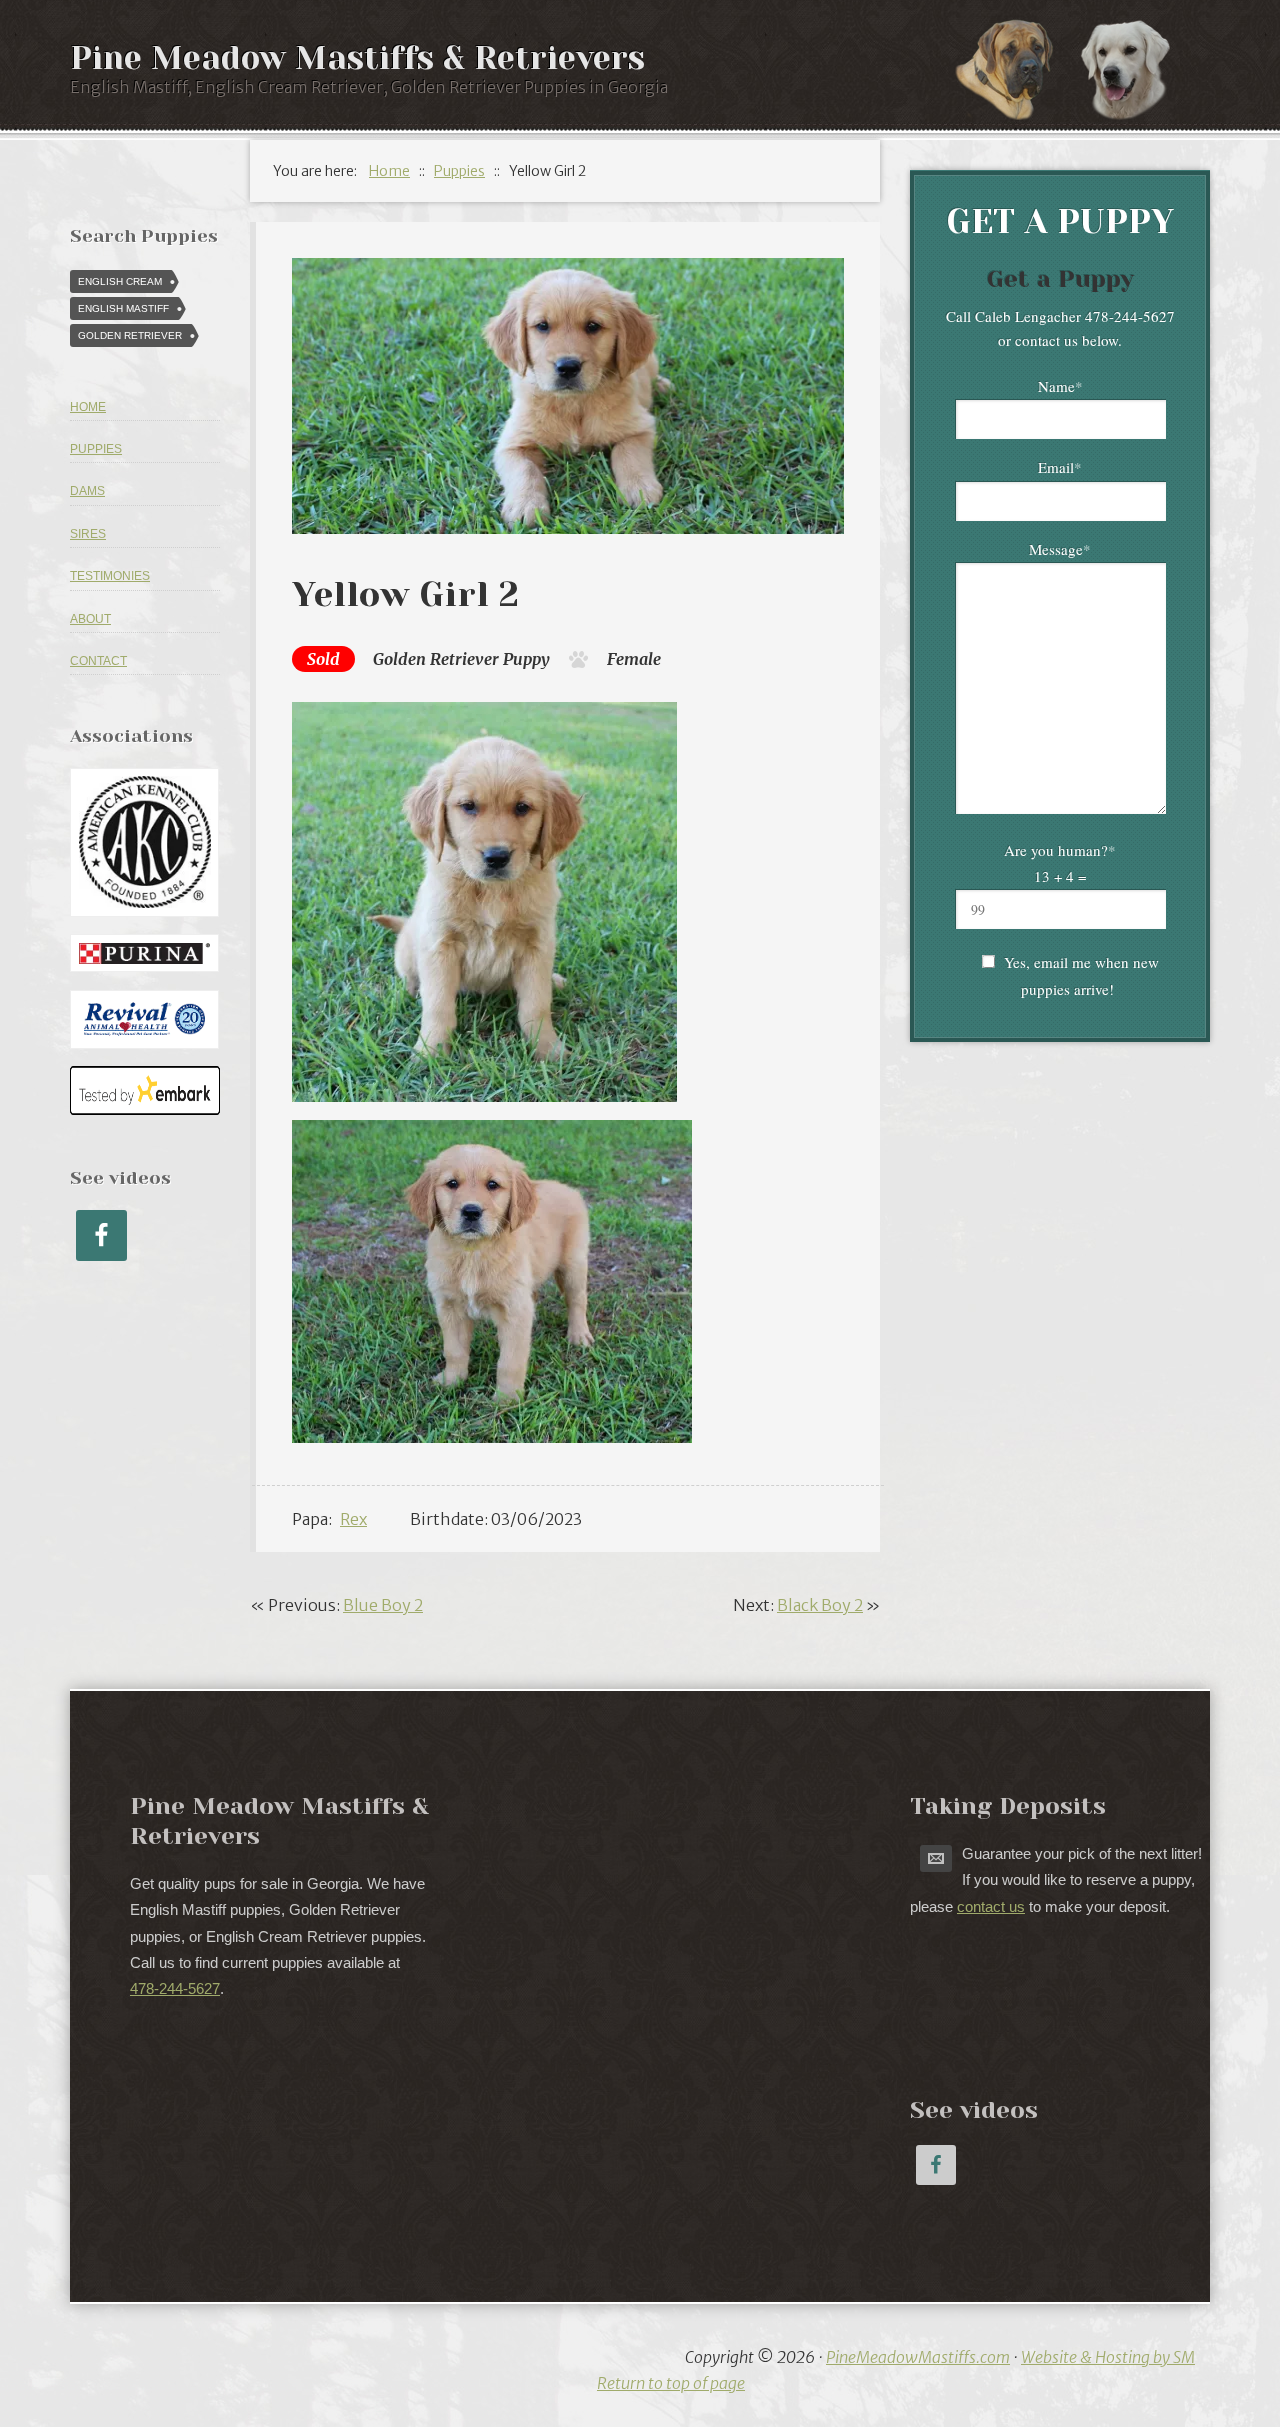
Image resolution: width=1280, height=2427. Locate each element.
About (90, 619)
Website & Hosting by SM (1108, 2357)
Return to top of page (671, 2383)
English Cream (120, 281)
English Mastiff (123, 308)
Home (88, 407)
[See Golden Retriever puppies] (1135, 68)
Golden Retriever (436, 659)
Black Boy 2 (820, 1605)
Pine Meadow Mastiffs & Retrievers (357, 58)
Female (634, 659)
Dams (87, 491)
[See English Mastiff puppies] (1015, 68)
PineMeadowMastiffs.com (918, 2357)
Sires (88, 534)
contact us (991, 1906)
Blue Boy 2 (383, 1605)
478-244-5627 (175, 1988)
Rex (353, 1519)
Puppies (96, 449)
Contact (98, 661)
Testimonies (110, 576)
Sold (323, 659)
